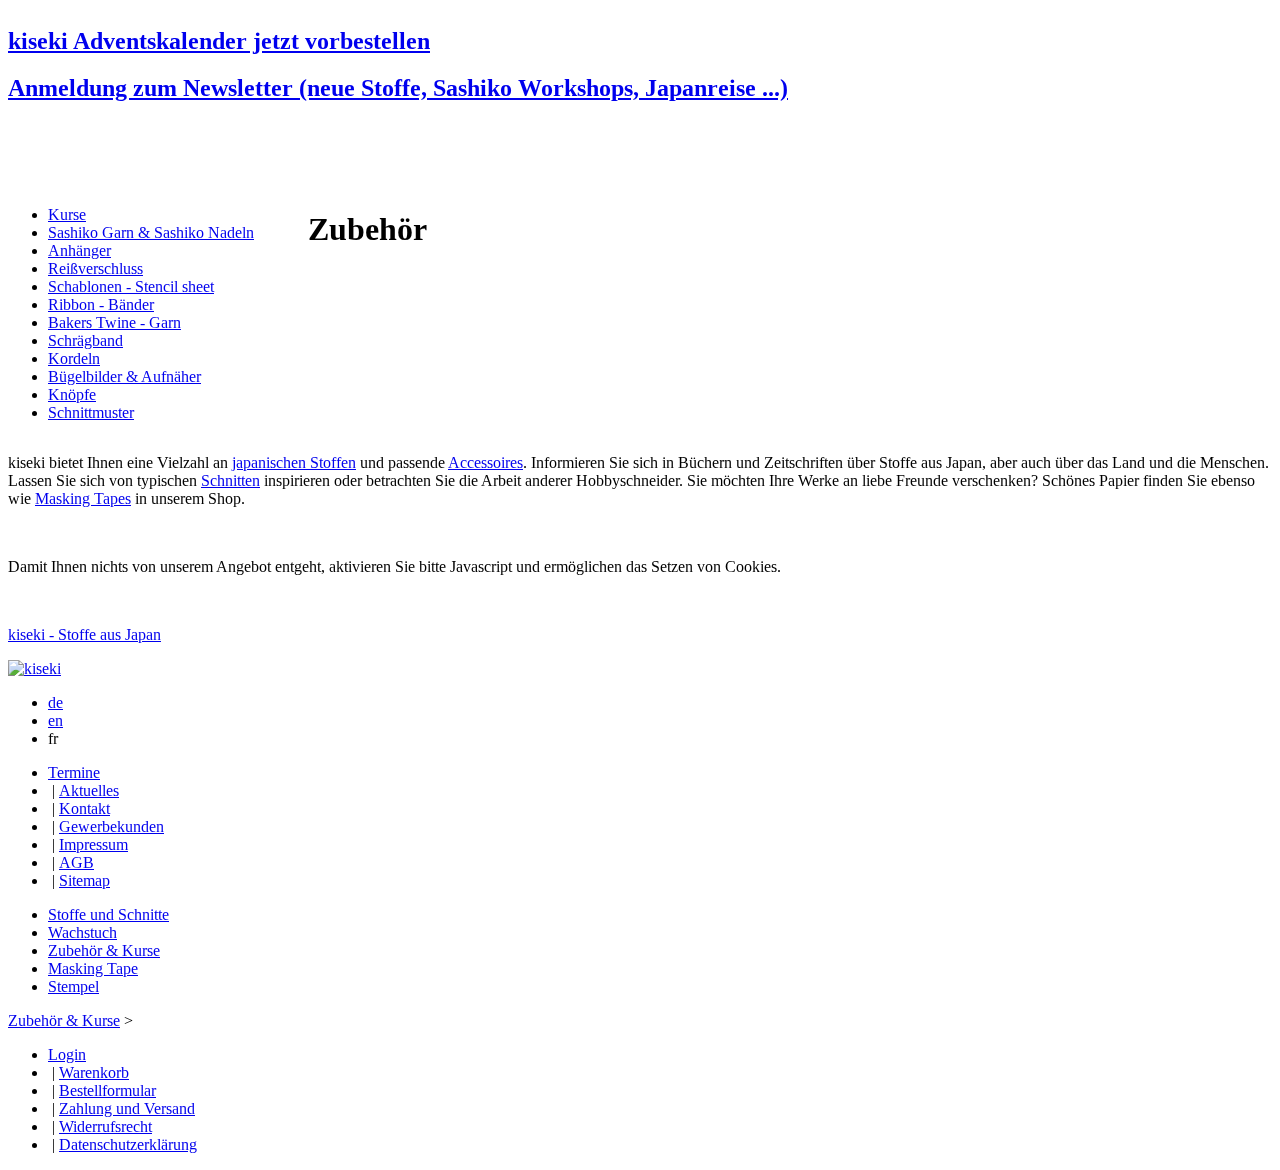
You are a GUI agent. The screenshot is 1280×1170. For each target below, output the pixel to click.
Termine (74, 772)
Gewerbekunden (111, 826)
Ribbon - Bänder (101, 304)
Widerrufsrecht (105, 1126)
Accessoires (485, 462)
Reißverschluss (95, 268)
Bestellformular (107, 1090)
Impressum (93, 844)
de (55, 702)
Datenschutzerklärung (128, 1144)
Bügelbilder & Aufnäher (124, 376)
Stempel (73, 986)
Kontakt (84, 808)
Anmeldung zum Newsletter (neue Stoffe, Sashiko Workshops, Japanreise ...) (398, 88)
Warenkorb (94, 1072)
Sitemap (84, 880)
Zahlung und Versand (127, 1108)
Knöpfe (72, 394)
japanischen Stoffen (294, 462)
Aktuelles (89, 790)
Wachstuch (82, 932)
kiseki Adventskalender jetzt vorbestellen (219, 41)
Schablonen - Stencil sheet (131, 286)
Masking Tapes (83, 498)
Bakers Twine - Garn (114, 322)
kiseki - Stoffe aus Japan (84, 634)
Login (67, 1054)
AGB (76, 862)
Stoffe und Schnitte (108, 914)
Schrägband (85, 340)
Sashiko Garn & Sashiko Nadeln (151, 232)
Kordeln (74, 358)
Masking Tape (93, 968)
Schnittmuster (91, 412)
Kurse (67, 214)
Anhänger (79, 250)
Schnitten (230, 480)
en (55, 720)
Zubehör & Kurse (104, 950)
